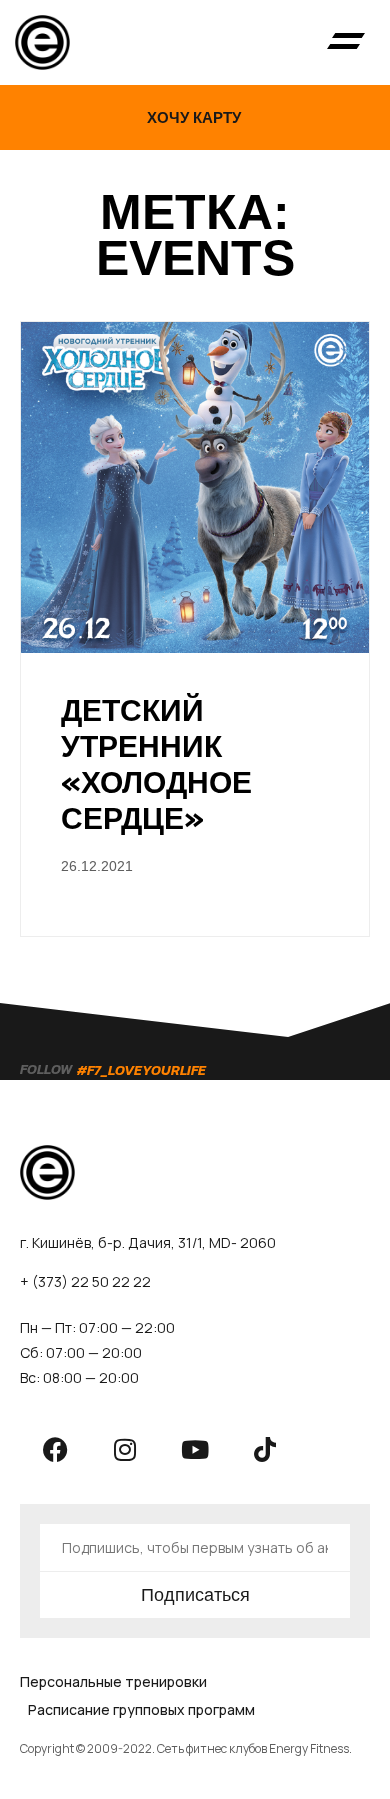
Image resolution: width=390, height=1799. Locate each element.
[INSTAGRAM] (125, 1449)
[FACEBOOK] (55, 1449)
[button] (345, 43)
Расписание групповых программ (141, 1709)
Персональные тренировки (113, 1681)
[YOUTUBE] (195, 1449)
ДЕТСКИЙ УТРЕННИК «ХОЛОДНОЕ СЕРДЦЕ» (156, 764)
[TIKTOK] (265, 1449)
